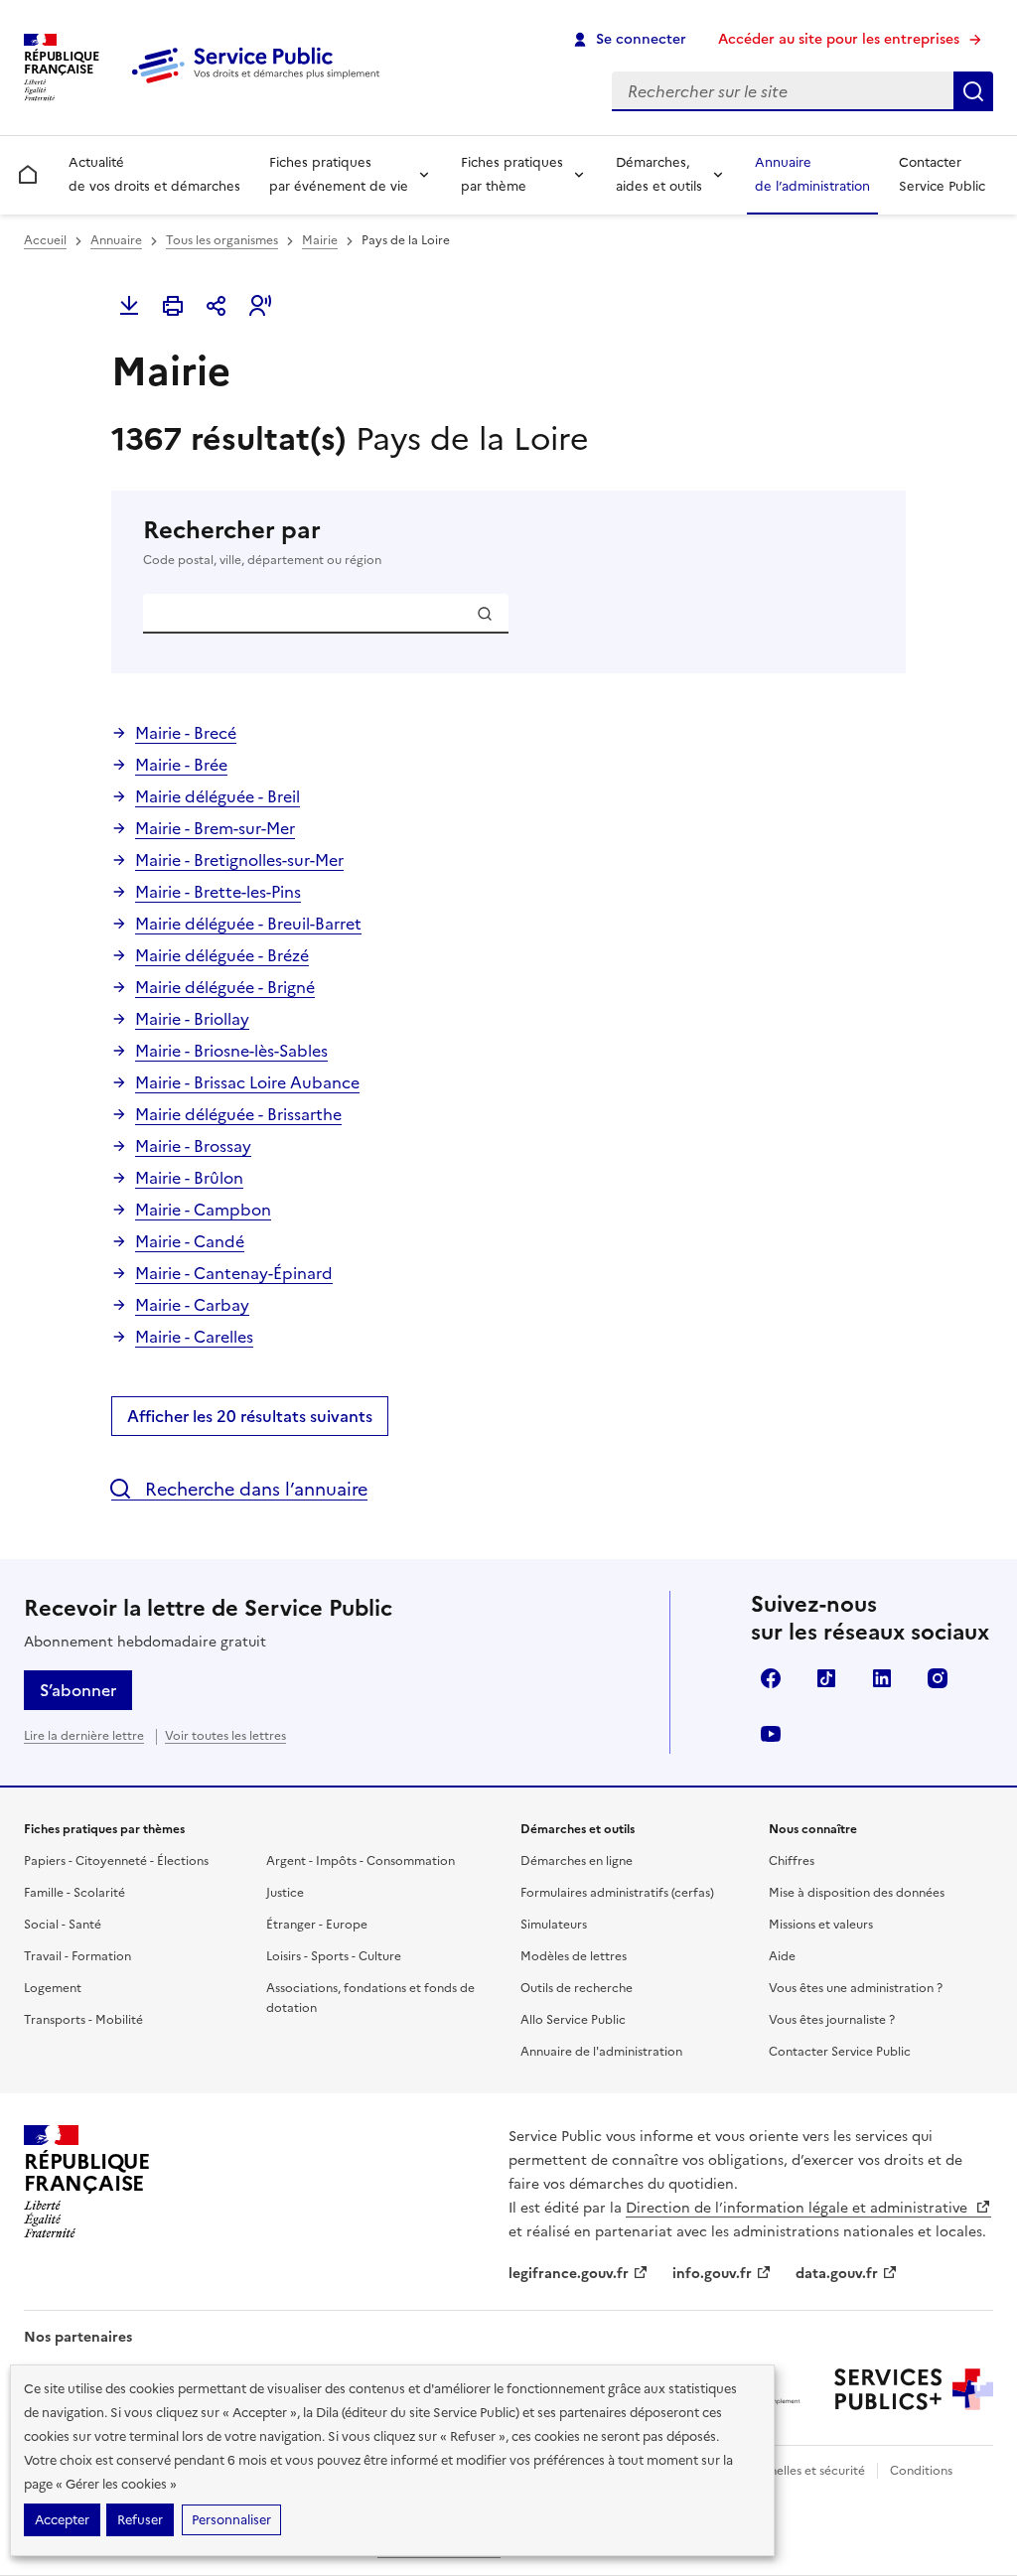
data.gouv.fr (837, 2274)
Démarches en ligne (577, 1861)
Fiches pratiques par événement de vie (339, 174)
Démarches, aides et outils (659, 174)
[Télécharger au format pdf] (129, 306)
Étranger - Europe (317, 1925)
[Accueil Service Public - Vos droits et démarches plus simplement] (260, 84)
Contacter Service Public (942, 174)
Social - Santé (63, 1925)
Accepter (62, 2520)
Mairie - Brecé (186, 733)
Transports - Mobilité (83, 2020)
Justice (285, 1893)
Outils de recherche (577, 1988)
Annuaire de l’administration (812, 174)
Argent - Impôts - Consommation (361, 1861)
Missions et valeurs (821, 1925)
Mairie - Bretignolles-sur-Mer (239, 860)
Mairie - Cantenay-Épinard (234, 1273)
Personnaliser (231, 2520)
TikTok (826, 1678)
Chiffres (792, 1861)
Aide (782, 1956)
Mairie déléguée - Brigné (225, 987)
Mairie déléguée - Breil (218, 796)
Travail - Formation (77, 1956)
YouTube (771, 1734)
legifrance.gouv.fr (569, 2274)
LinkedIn (882, 1678)
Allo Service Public (573, 2020)
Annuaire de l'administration (601, 2052)
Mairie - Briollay (192, 1019)
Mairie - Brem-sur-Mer (215, 828)
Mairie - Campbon (203, 1210)
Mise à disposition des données (857, 1893)
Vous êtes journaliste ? (832, 2020)
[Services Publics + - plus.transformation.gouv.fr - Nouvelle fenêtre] (914, 2389)
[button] (260, 306)
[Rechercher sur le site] (973, 91)
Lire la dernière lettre (84, 1736)
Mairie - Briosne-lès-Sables (231, 1051)
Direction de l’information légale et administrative (799, 2208)
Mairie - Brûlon (189, 1178)
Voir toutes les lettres (225, 1736)
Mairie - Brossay (193, 1146)
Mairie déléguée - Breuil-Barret (248, 924)
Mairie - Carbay (192, 1305)
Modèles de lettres (574, 1956)
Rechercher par (262, 542)
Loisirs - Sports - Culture (334, 1956)
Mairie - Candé (190, 1241)
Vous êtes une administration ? (856, 1988)
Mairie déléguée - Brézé (222, 955)
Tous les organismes (222, 240)
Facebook (771, 1678)
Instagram (938, 1678)
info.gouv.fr (712, 2274)
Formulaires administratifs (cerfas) (617, 1893)
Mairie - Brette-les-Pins (218, 892)
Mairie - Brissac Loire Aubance (247, 1082)
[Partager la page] (217, 306)
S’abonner (78, 1690)
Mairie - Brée (181, 765)
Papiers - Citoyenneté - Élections (116, 1861)
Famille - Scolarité (74, 1893)
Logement (53, 1988)
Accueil (45, 240)
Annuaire (116, 240)
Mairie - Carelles (194, 1337)
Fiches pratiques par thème (512, 174)
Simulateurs (554, 1925)
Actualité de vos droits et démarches (154, 174)
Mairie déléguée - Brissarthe (238, 1114)
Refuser (140, 2520)
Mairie (320, 240)
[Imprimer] (173, 306)
